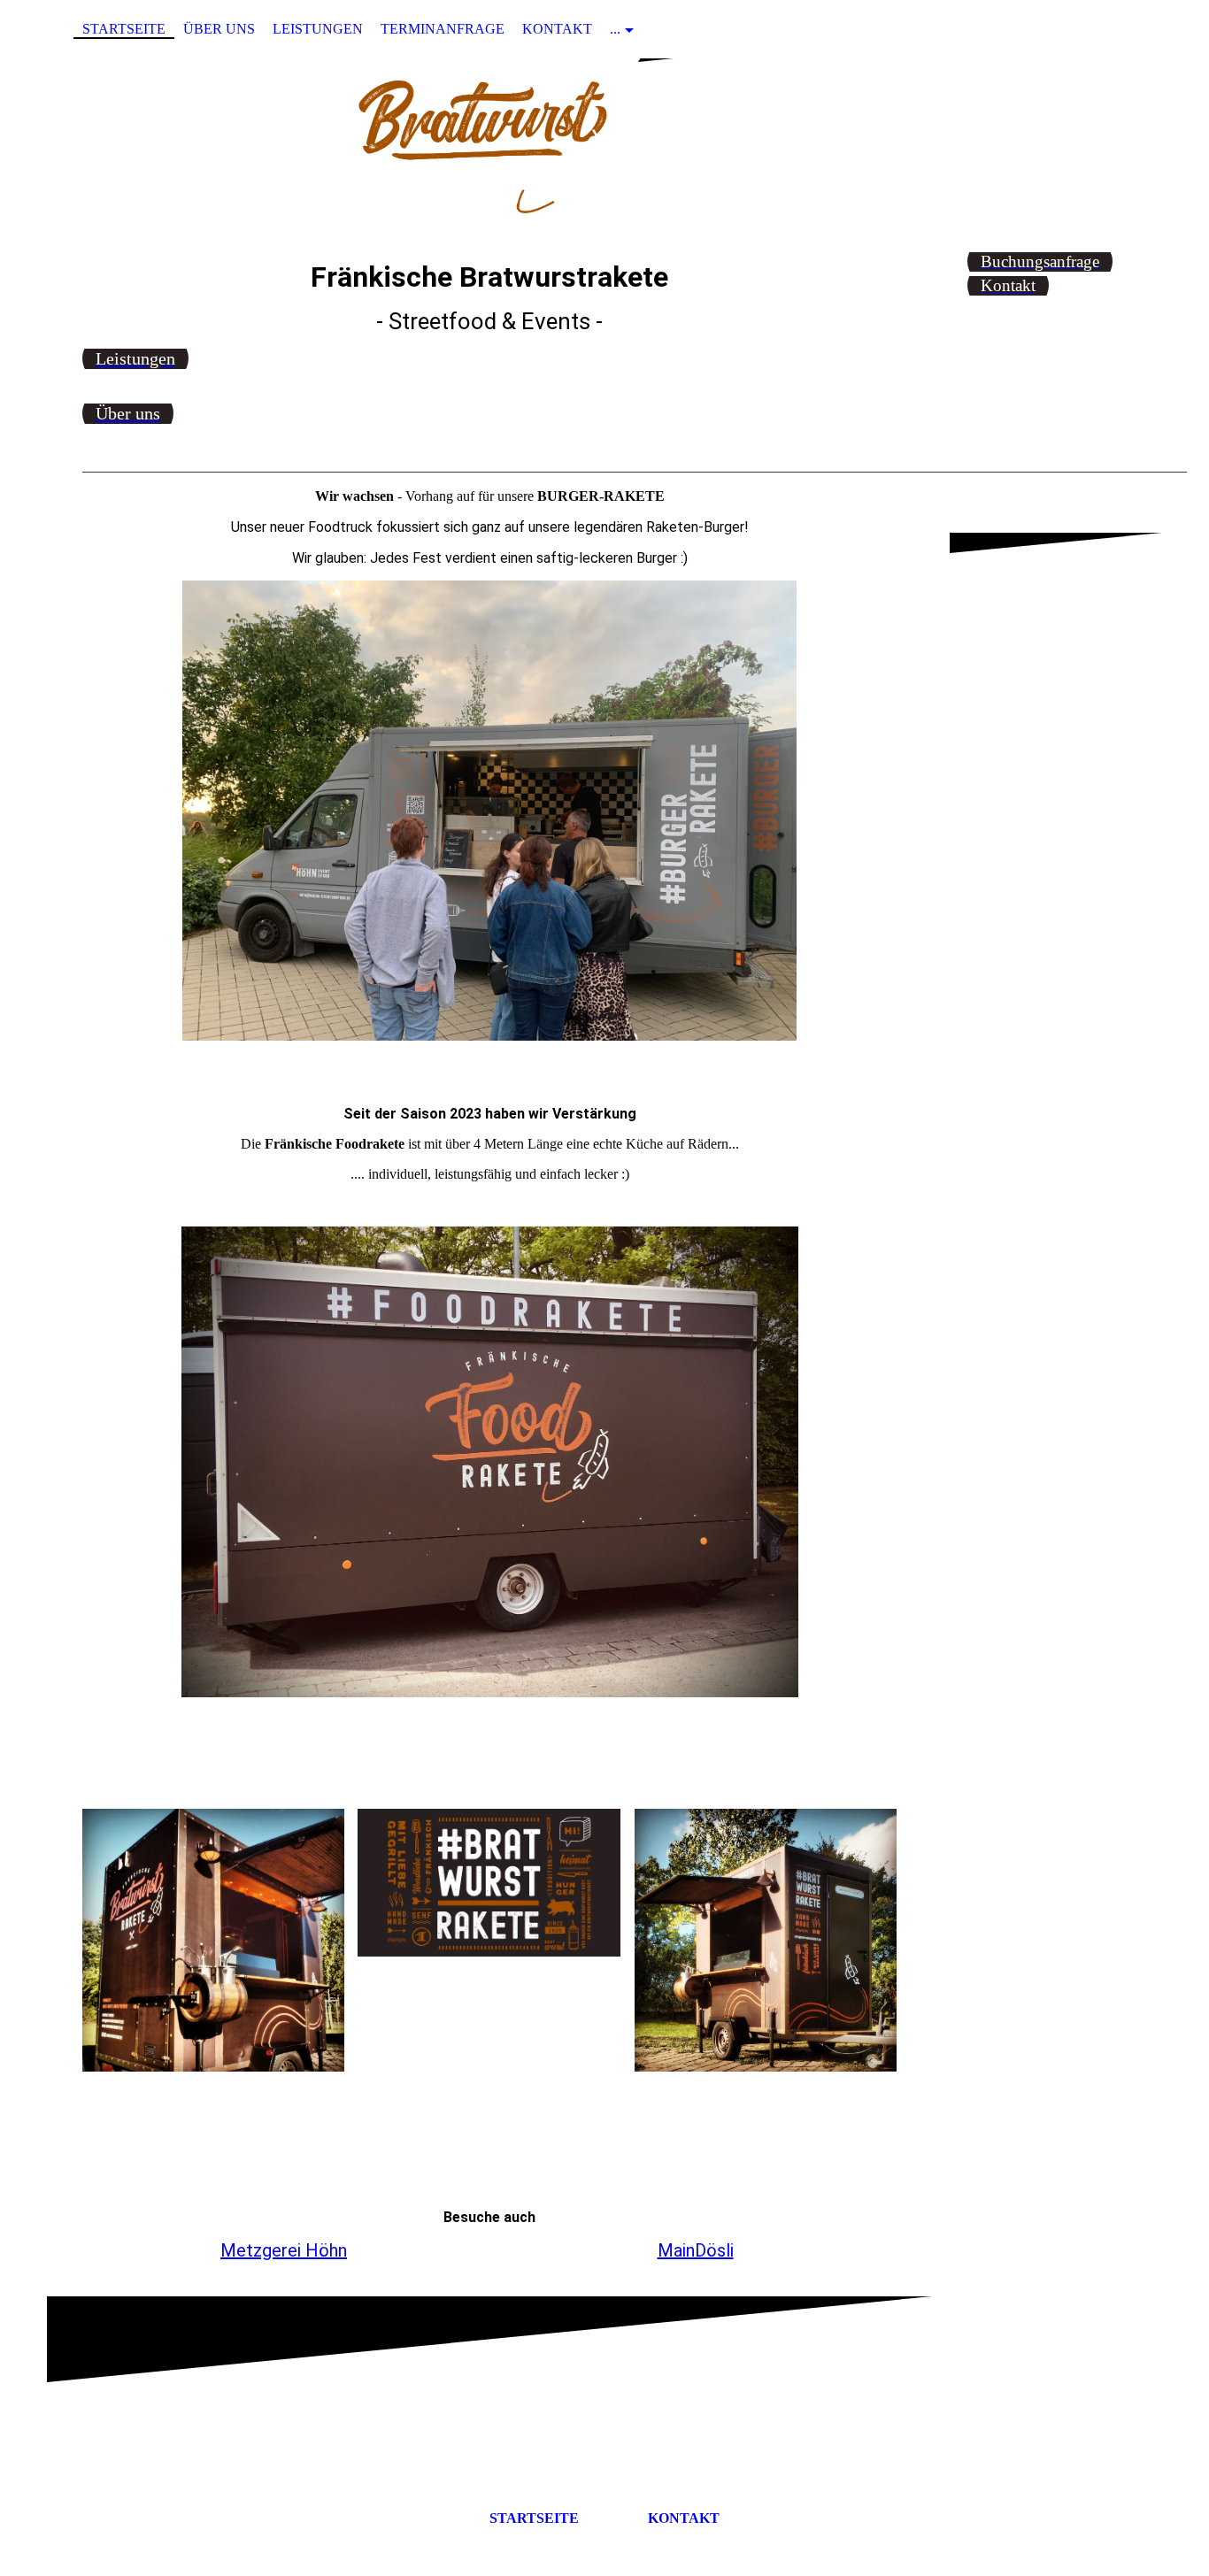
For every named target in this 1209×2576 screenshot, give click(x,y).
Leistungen (318, 29)
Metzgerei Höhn (284, 2250)
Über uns (219, 29)
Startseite (124, 29)
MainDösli (696, 2250)
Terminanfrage (443, 29)
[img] (604, 144)
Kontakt (557, 29)
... (615, 29)
